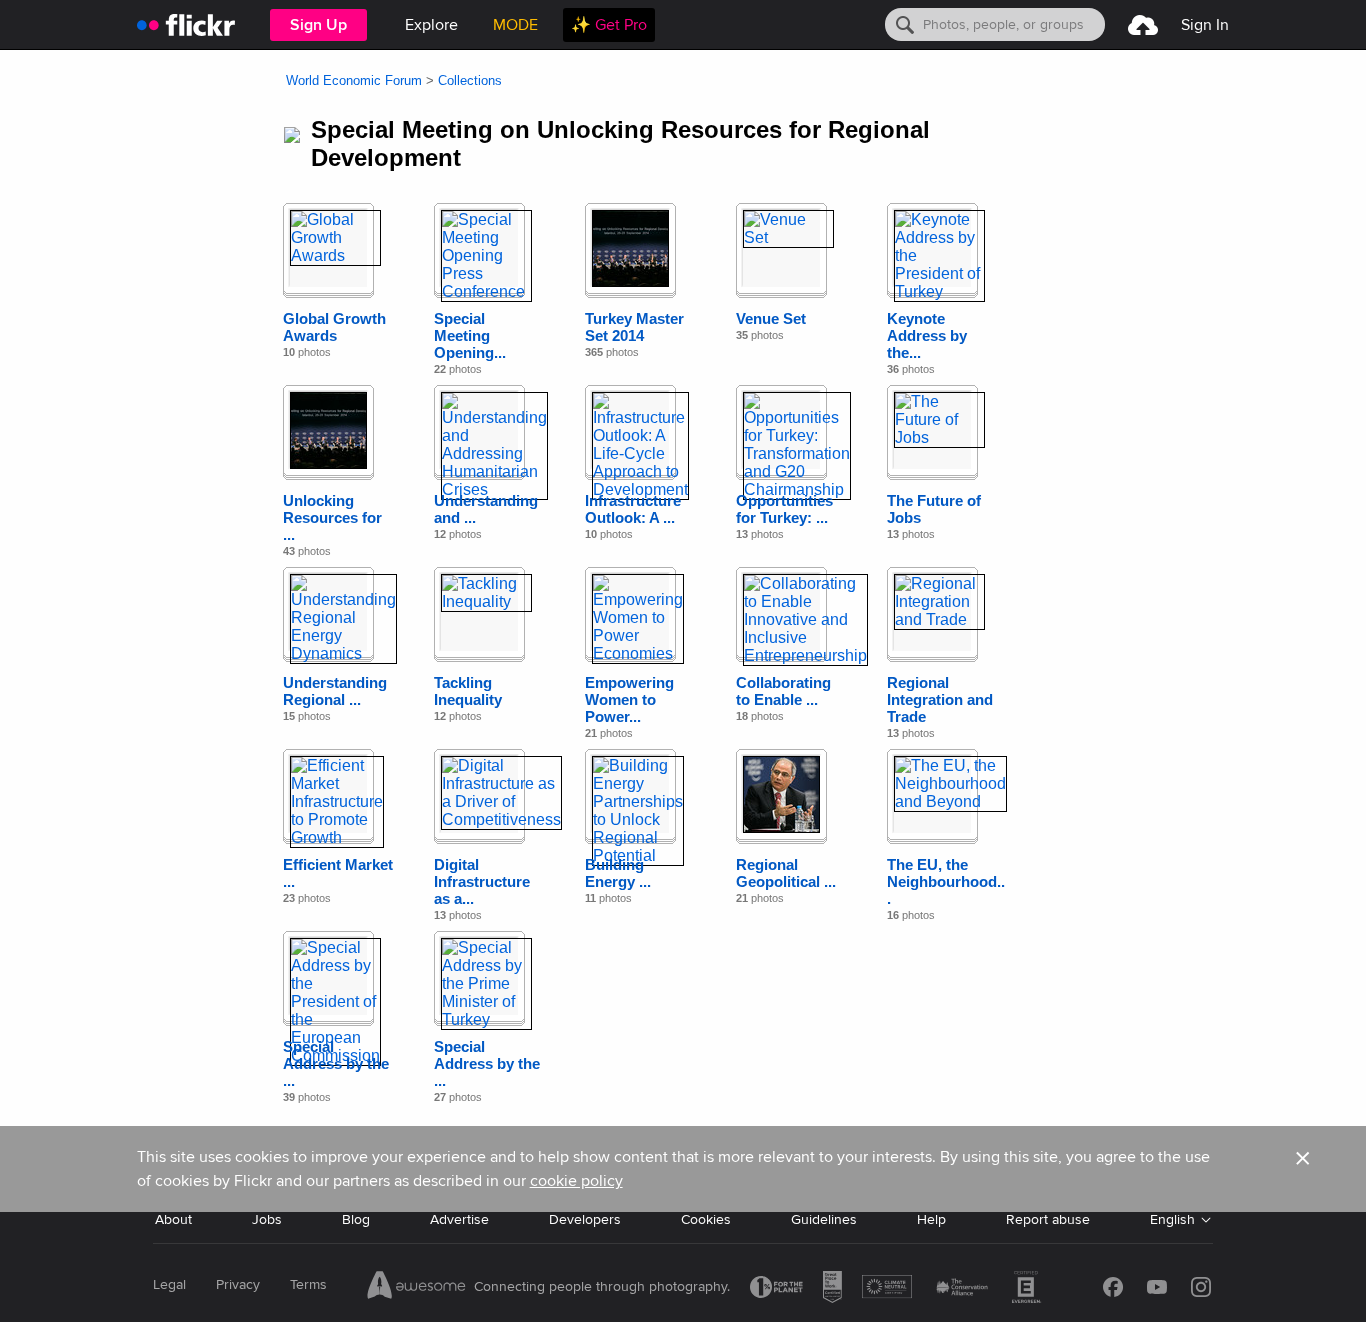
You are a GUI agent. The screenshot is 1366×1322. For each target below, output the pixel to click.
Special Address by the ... (336, 1063)
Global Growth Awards (334, 327)
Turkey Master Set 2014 (634, 327)
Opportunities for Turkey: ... (784, 509)
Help (931, 1219)
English (1172, 1219)
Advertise (459, 1219)
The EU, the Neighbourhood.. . (946, 881)
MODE (515, 25)
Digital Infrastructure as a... (482, 881)
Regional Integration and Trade (940, 699)
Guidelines (824, 1219)
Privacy (238, 1284)
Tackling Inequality (468, 691)
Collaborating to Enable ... (783, 691)
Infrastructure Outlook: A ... (633, 509)
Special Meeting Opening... (470, 335)
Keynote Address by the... (927, 335)
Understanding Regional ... (335, 691)
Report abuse (1048, 1219)
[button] (1302, 1169)
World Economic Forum (354, 80)
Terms (308, 1284)
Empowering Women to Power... (629, 699)
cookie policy (576, 1181)
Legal (169, 1284)
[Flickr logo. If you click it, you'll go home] (186, 24)
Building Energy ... (618, 873)
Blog (356, 1219)
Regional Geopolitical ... (786, 873)
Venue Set (771, 318)
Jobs (267, 1219)
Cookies (706, 1219)
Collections (470, 80)
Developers (585, 1219)
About (173, 1219)
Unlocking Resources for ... (332, 517)
